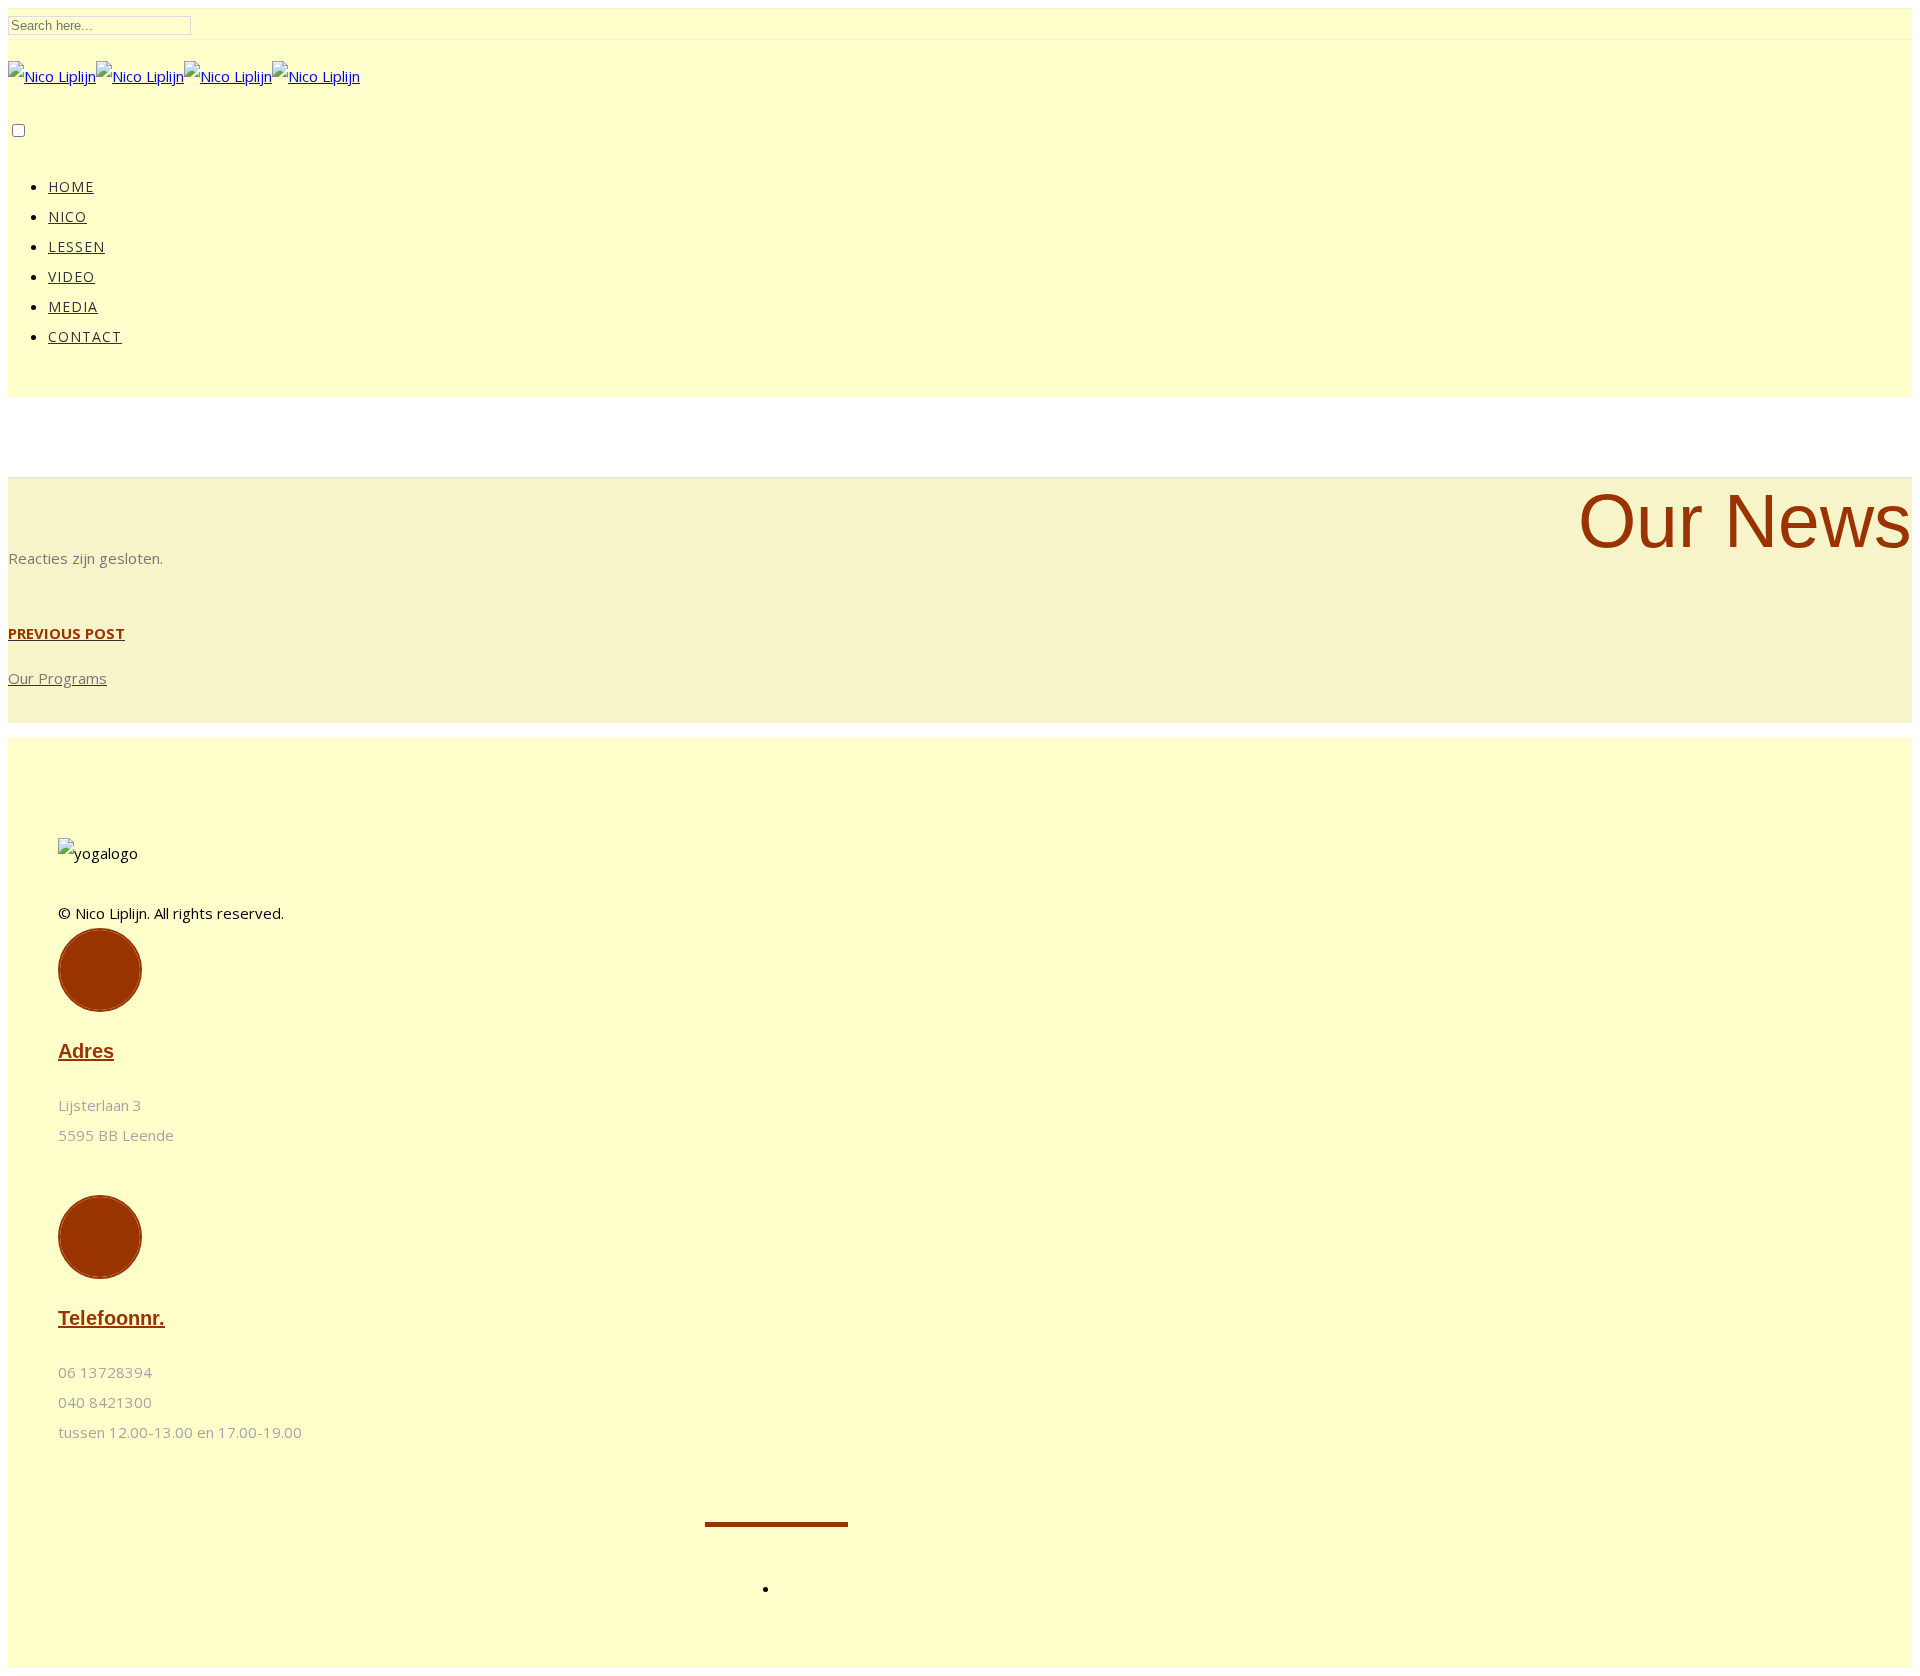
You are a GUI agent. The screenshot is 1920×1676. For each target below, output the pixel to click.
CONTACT (85, 336)
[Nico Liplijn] (184, 76)
